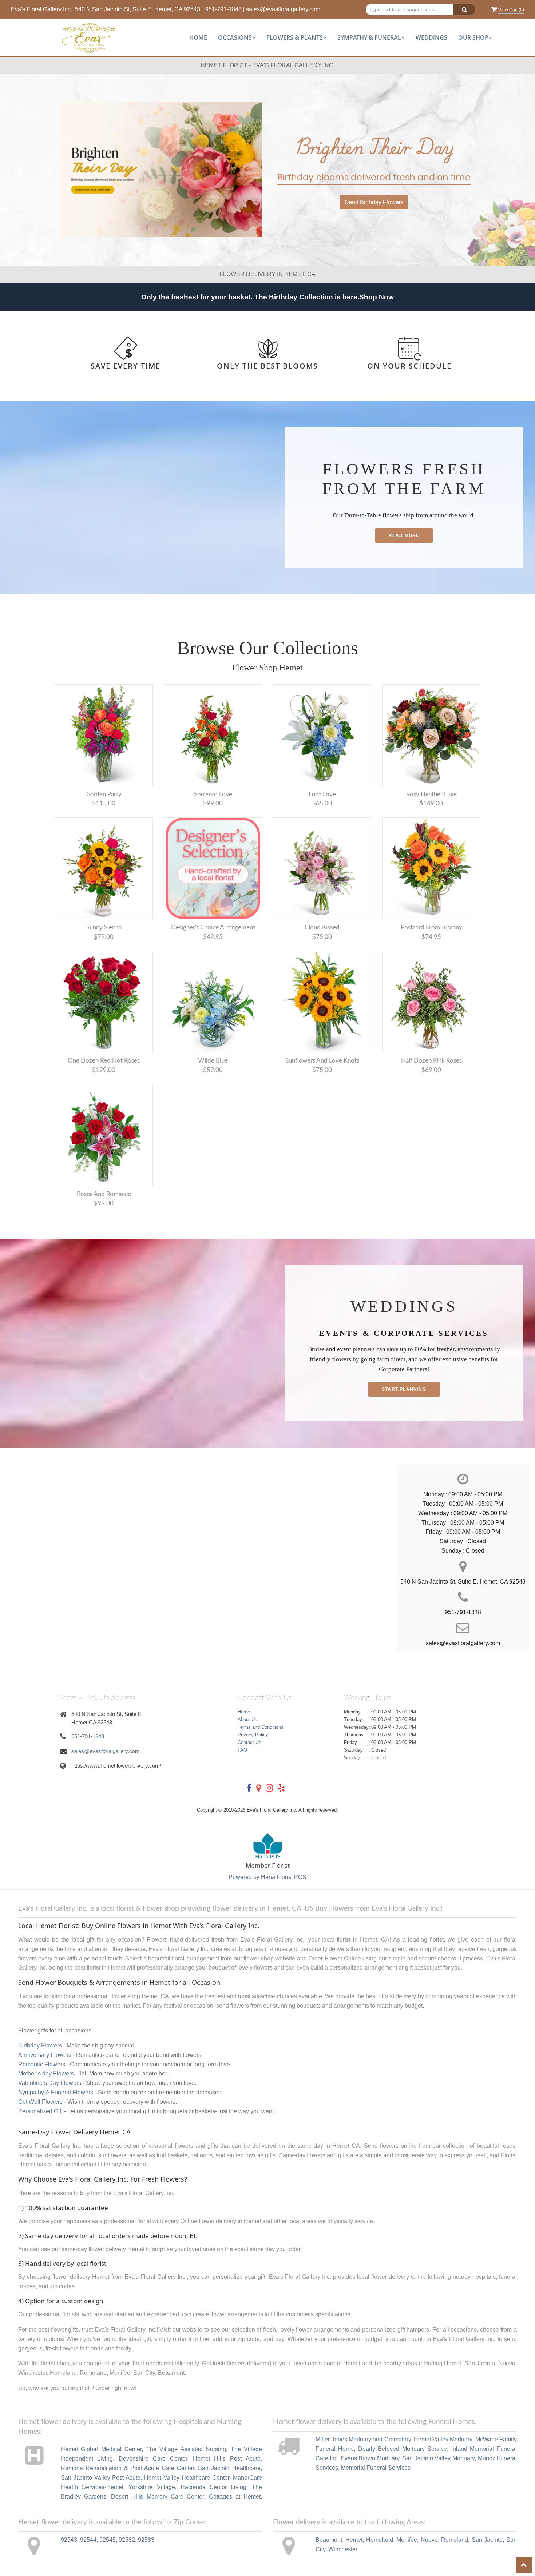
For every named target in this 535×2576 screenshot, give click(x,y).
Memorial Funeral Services (376, 2468)
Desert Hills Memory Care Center (157, 2497)
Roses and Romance (104, 1194)
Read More (404, 535)
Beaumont (329, 2540)
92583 (146, 2540)
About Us (247, 1719)
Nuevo (429, 2540)
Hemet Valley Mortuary (443, 2439)
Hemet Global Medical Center (101, 2449)
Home (198, 37)
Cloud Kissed (322, 927)
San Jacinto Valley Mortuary (438, 2458)
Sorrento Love (213, 794)
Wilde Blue (213, 1061)
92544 (88, 2540)
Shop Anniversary (374, 202)
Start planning (404, 1389)
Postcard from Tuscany (431, 927)
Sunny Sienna (104, 927)
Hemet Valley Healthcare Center (187, 2478)
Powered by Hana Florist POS (267, 1877)
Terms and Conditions (261, 1727)
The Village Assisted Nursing (186, 2449)
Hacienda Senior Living (213, 2487)
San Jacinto (487, 2540)
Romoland (455, 2540)
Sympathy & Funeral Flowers (56, 2092)
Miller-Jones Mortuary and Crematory (363, 2439)
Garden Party (104, 794)
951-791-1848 (223, 9)
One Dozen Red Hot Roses (104, 1061)
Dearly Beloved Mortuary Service (403, 2449)
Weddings (431, 37)
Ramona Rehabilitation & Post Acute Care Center (128, 2468)
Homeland (380, 2540)
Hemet (354, 2540)
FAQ (242, 1750)
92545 (108, 2540)
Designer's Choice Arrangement (213, 927)
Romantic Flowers (42, 2064)
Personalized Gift (40, 2111)
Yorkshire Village (152, 2487)
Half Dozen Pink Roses (431, 1061)
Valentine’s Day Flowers (50, 2083)
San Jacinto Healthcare (229, 2468)
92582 (127, 2540)
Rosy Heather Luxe (431, 794)
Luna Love (322, 794)
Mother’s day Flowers (46, 2073)
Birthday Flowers (40, 2045)
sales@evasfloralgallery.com (283, 9)
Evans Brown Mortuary (370, 2458)
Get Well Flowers (40, 2102)
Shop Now (377, 297)
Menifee (407, 2540)
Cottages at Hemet (235, 2497)
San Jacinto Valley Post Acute (101, 2478)
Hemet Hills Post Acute (227, 2459)
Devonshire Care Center (153, 2459)
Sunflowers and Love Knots (322, 1061)
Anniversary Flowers (45, 2055)
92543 (69, 2540)
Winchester (343, 2549)
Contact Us (249, 1742)
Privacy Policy (253, 1735)
